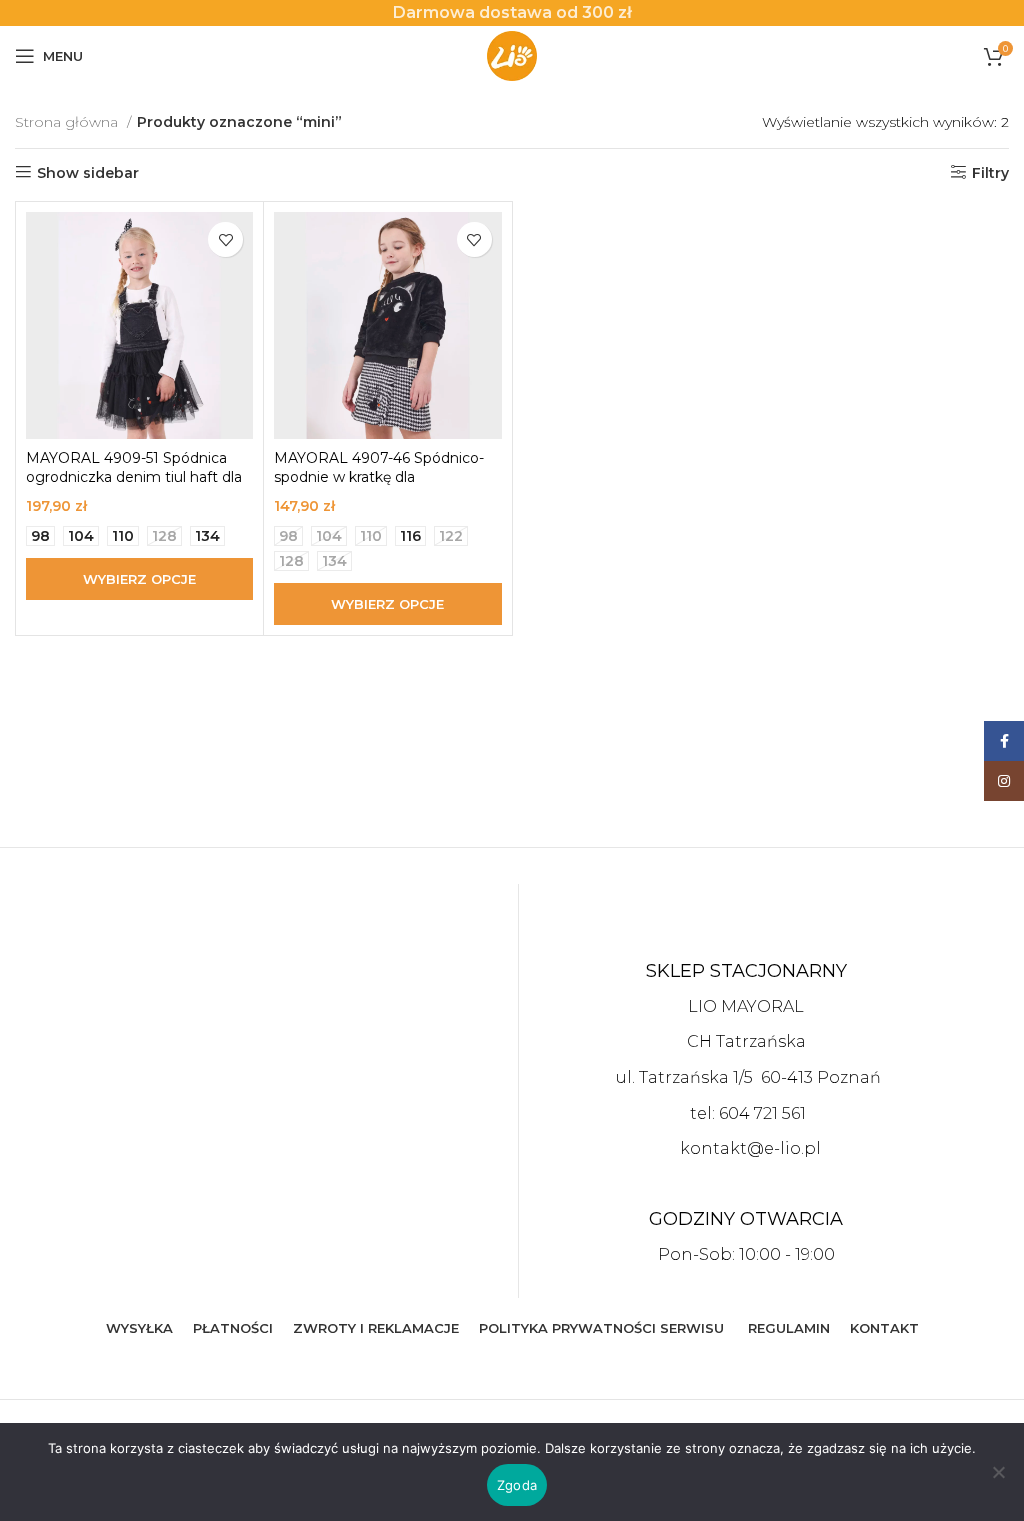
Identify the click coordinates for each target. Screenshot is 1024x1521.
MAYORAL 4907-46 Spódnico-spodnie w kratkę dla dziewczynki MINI (379, 477)
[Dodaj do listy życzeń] (225, 239)
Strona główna (68, 122)
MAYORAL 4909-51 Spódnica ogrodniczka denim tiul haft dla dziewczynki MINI (134, 477)
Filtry (990, 172)
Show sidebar (88, 172)
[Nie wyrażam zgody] (999, 1483)
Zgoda (517, 1485)
